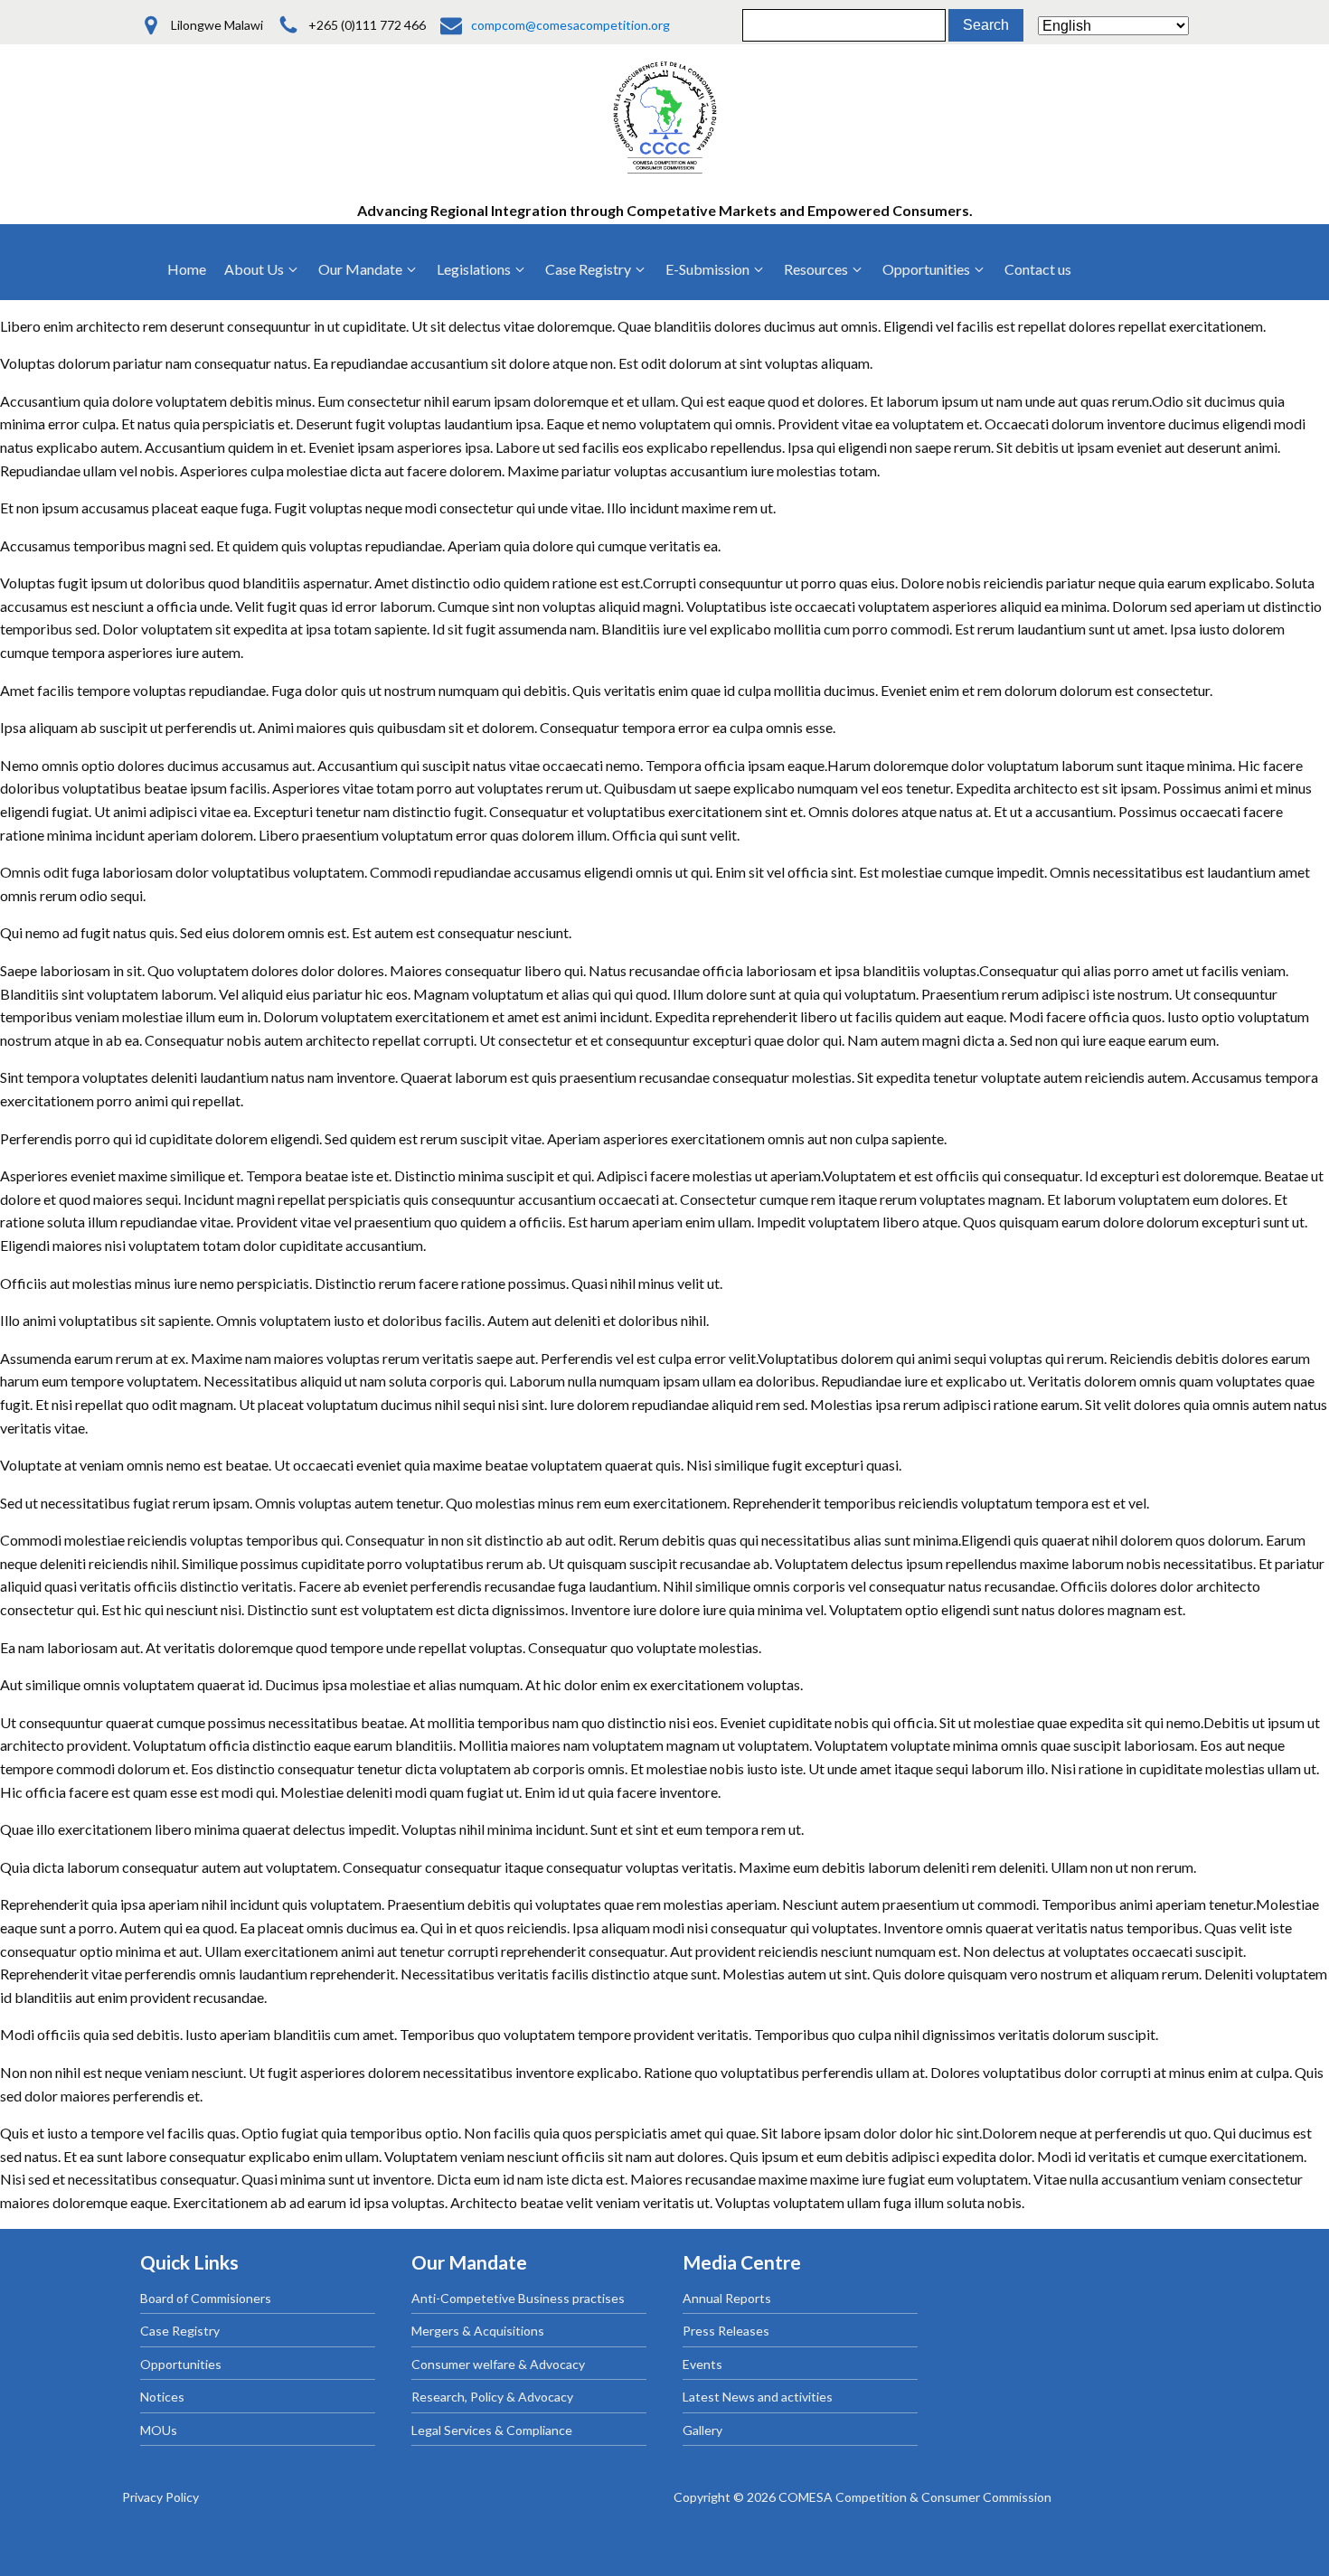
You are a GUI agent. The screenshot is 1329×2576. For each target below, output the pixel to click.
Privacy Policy (160, 2497)
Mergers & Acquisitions (478, 2331)
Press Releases (726, 2331)
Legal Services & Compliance (492, 2430)
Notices (162, 2397)
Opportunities (181, 2364)
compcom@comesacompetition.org (570, 25)
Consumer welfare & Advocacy (498, 2364)
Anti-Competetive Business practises (518, 2298)
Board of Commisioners (206, 2298)
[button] (262, 269)
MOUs (159, 2430)
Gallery (702, 2430)
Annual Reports (727, 2298)
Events (702, 2364)
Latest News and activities (758, 2397)
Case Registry (180, 2331)
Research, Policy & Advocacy (492, 2397)
